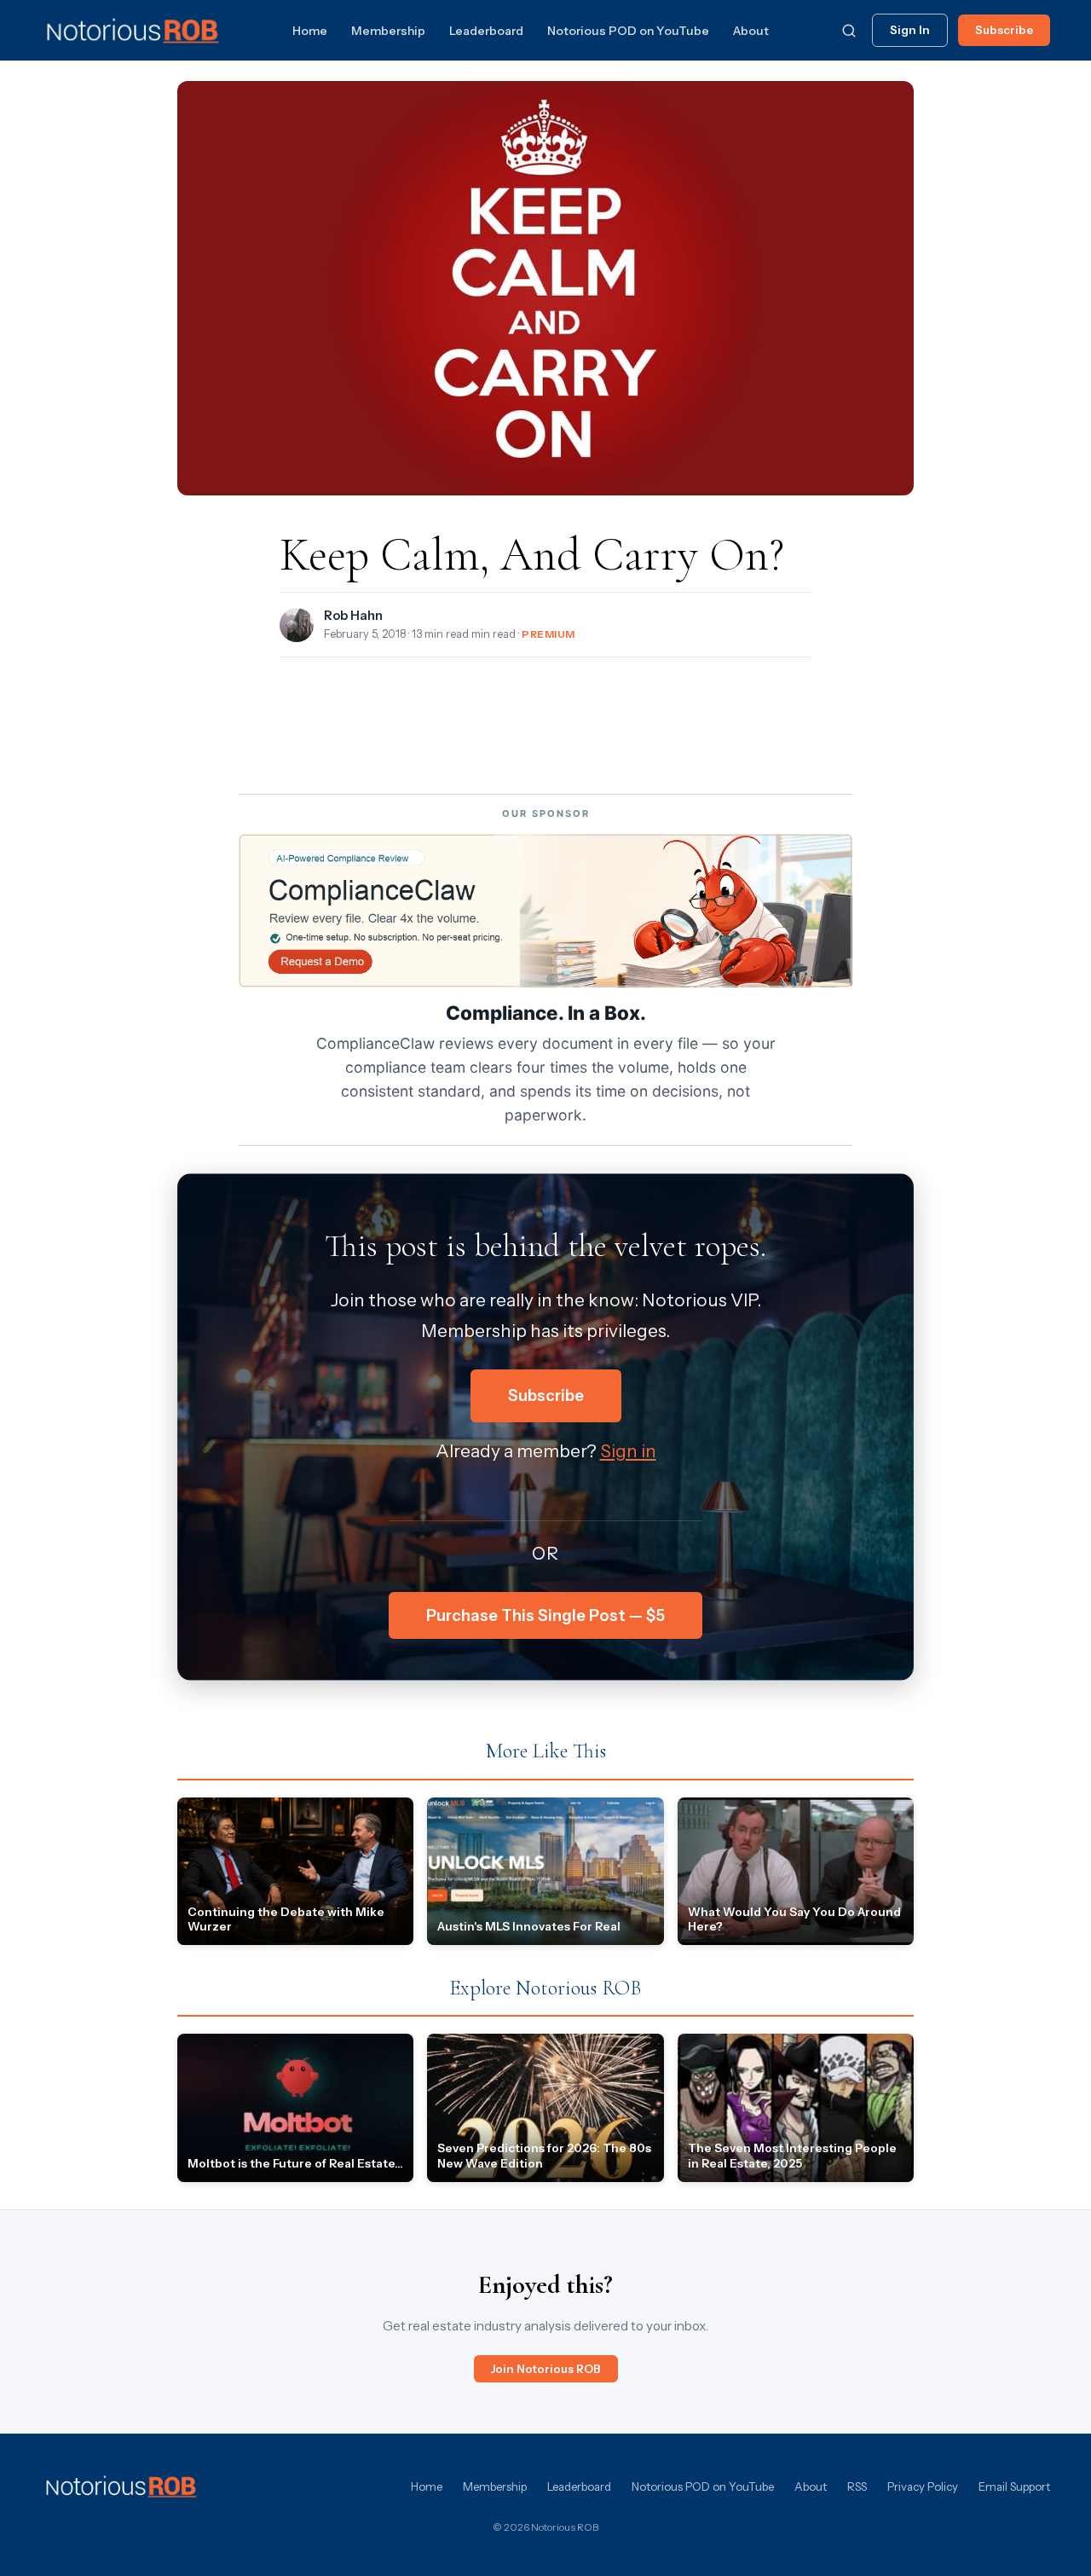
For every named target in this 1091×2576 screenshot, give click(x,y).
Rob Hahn (353, 616)
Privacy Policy (923, 2486)
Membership (388, 31)
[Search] (849, 31)
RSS (857, 2486)
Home (310, 31)
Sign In (910, 30)
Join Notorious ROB (546, 2369)
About (751, 31)
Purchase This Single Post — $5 (545, 1615)
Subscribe (1004, 30)
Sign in (628, 1451)
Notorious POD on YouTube (628, 31)
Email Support (1014, 2486)
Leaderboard (486, 31)
